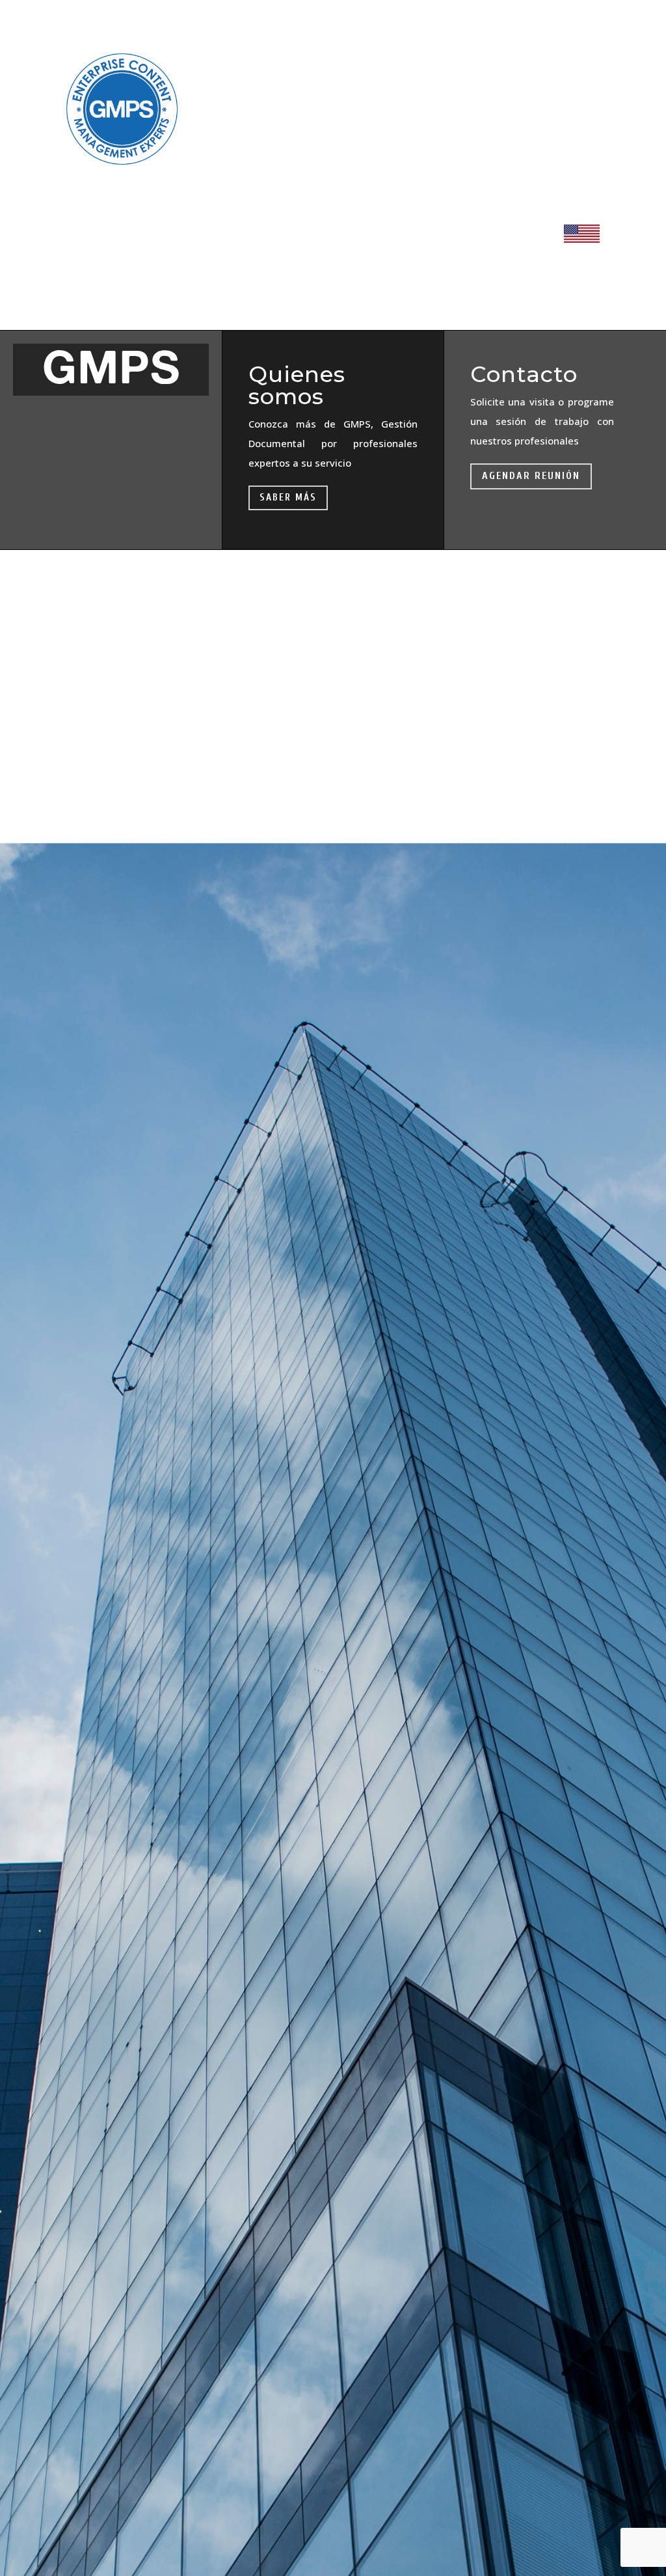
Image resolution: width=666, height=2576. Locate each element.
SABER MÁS (288, 498)
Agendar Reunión (531, 476)
